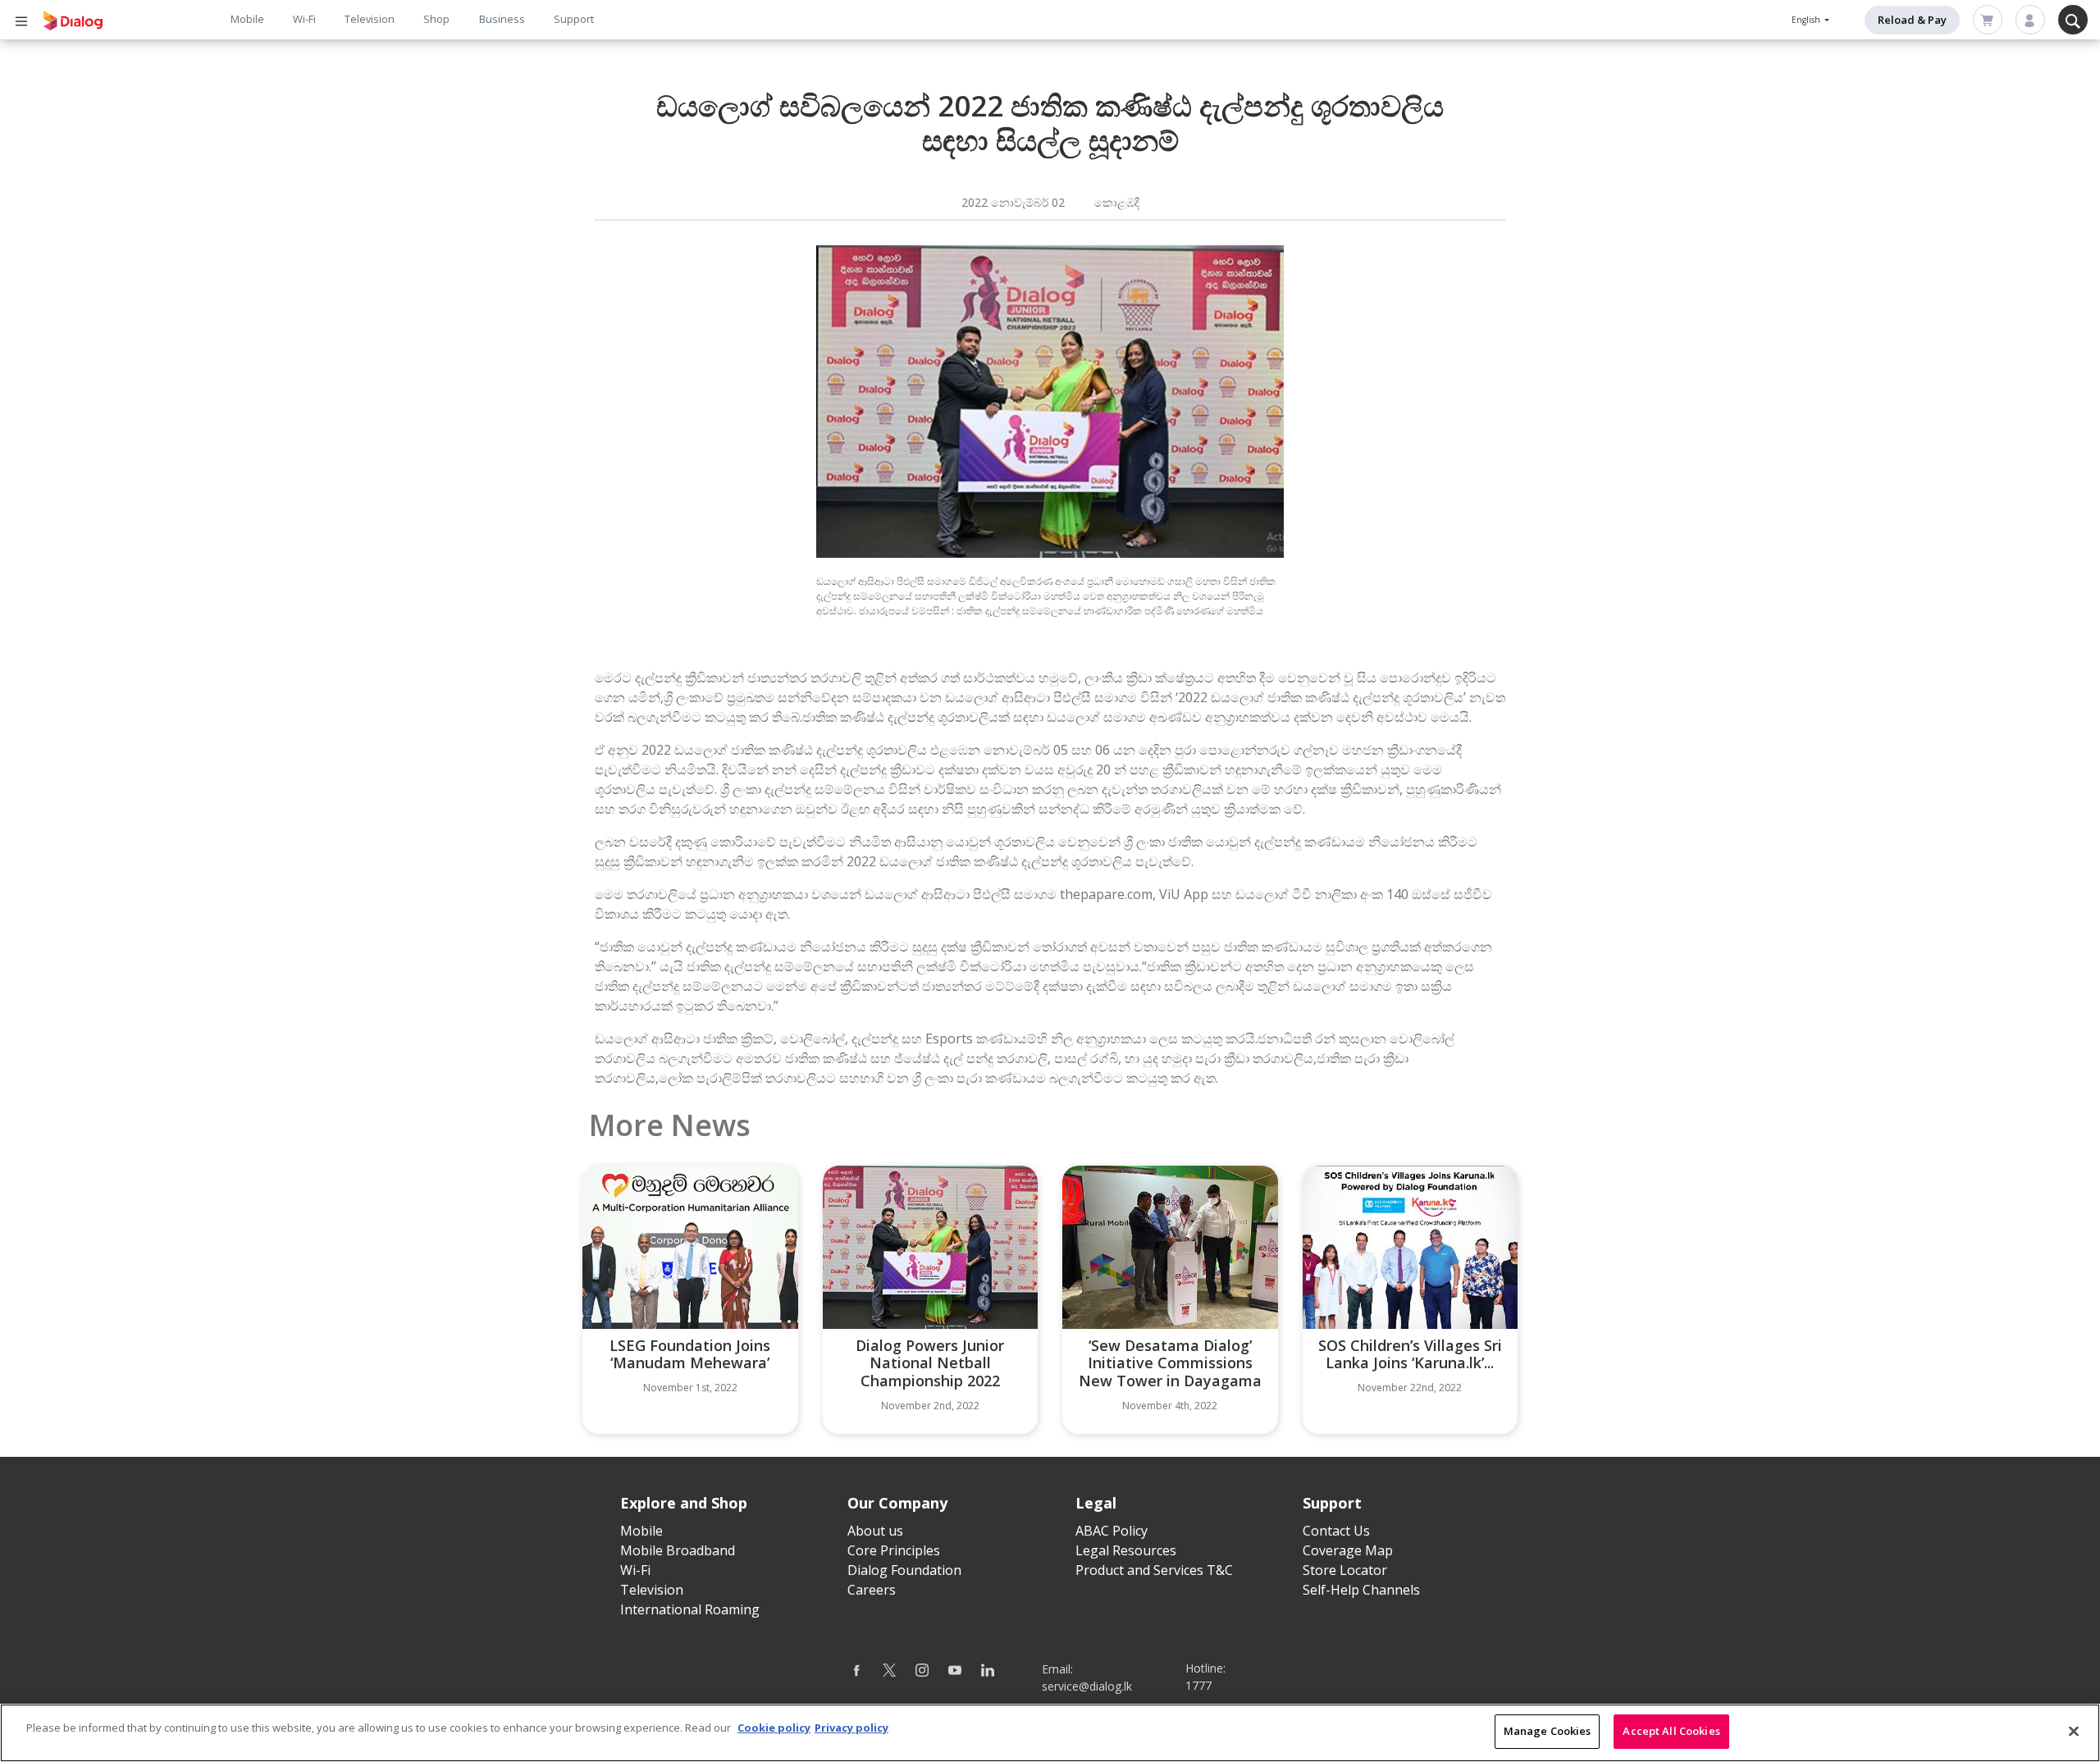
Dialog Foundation (904, 1570)
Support (574, 19)
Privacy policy (851, 1728)
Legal (1096, 1503)
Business (502, 19)
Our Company (897, 1503)
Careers (872, 1590)
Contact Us (1336, 1531)
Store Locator (1345, 1570)
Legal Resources (1126, 1550)
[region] (1050, 1733)
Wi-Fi (304, 19)
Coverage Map (1348, 1550)
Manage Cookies (1548, 1731)
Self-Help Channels (1361, 1590)
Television (370, 19)
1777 (1198, 1685)
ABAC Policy (1112, 1531)
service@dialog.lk (1087, 1686)
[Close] (2074, 1731)
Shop (436, 19)
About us (875, 1531)
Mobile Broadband (678, 1550)
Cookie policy (774, 1728)
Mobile (247, 19)
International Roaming (690, 1609)
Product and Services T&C (1154, 1570)
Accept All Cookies (1671, 1731)
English (1807, 20)
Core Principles (894, 1550)
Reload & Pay (1912, 20)
